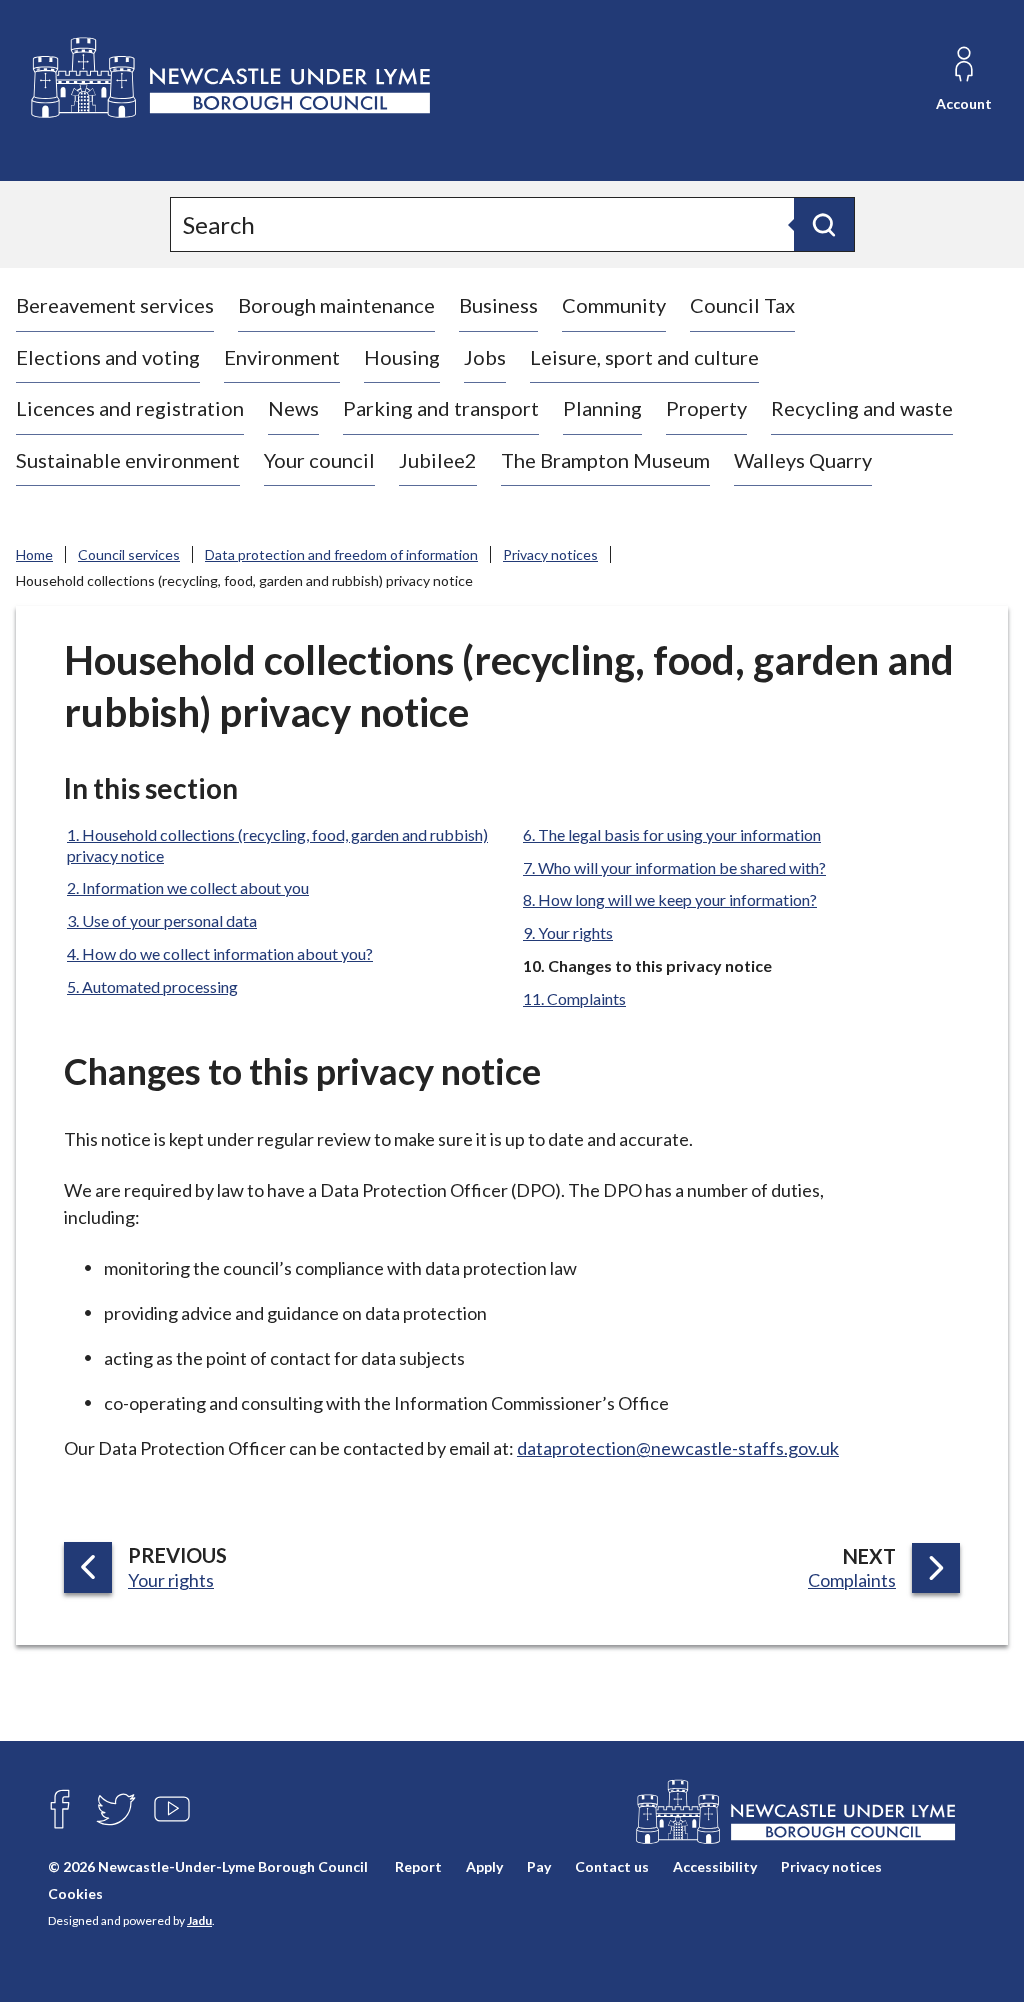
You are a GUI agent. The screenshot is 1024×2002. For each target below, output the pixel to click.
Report (418, 1866)
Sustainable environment (128, 460)
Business (498, 305)
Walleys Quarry (803, 460)
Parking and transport (441, 408)
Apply (484, 1866)
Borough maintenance (336, 305)
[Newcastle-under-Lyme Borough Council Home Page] (228, 78)
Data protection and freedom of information (341, 554)
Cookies (75, 1893)
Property (706, 408)
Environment (282, 357)
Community (614, 305)
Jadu (199, 1920)
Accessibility (715, 1866)
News (293, 408)
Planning (602, 408)
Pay (539, 1866)
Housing (402, 357)
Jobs (485, 357)
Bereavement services (115, 305)
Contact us (612, 1866)
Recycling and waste (862, 408)
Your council (319, 460)
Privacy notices (550, 554)
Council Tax (742, 305)
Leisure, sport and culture (644, 357)
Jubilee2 (438, 460)
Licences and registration (130, 408)
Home (34, 554)
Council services (129, 554)
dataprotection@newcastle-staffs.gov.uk (678, 1448)
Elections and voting (108, 357)
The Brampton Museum (605, 460)
